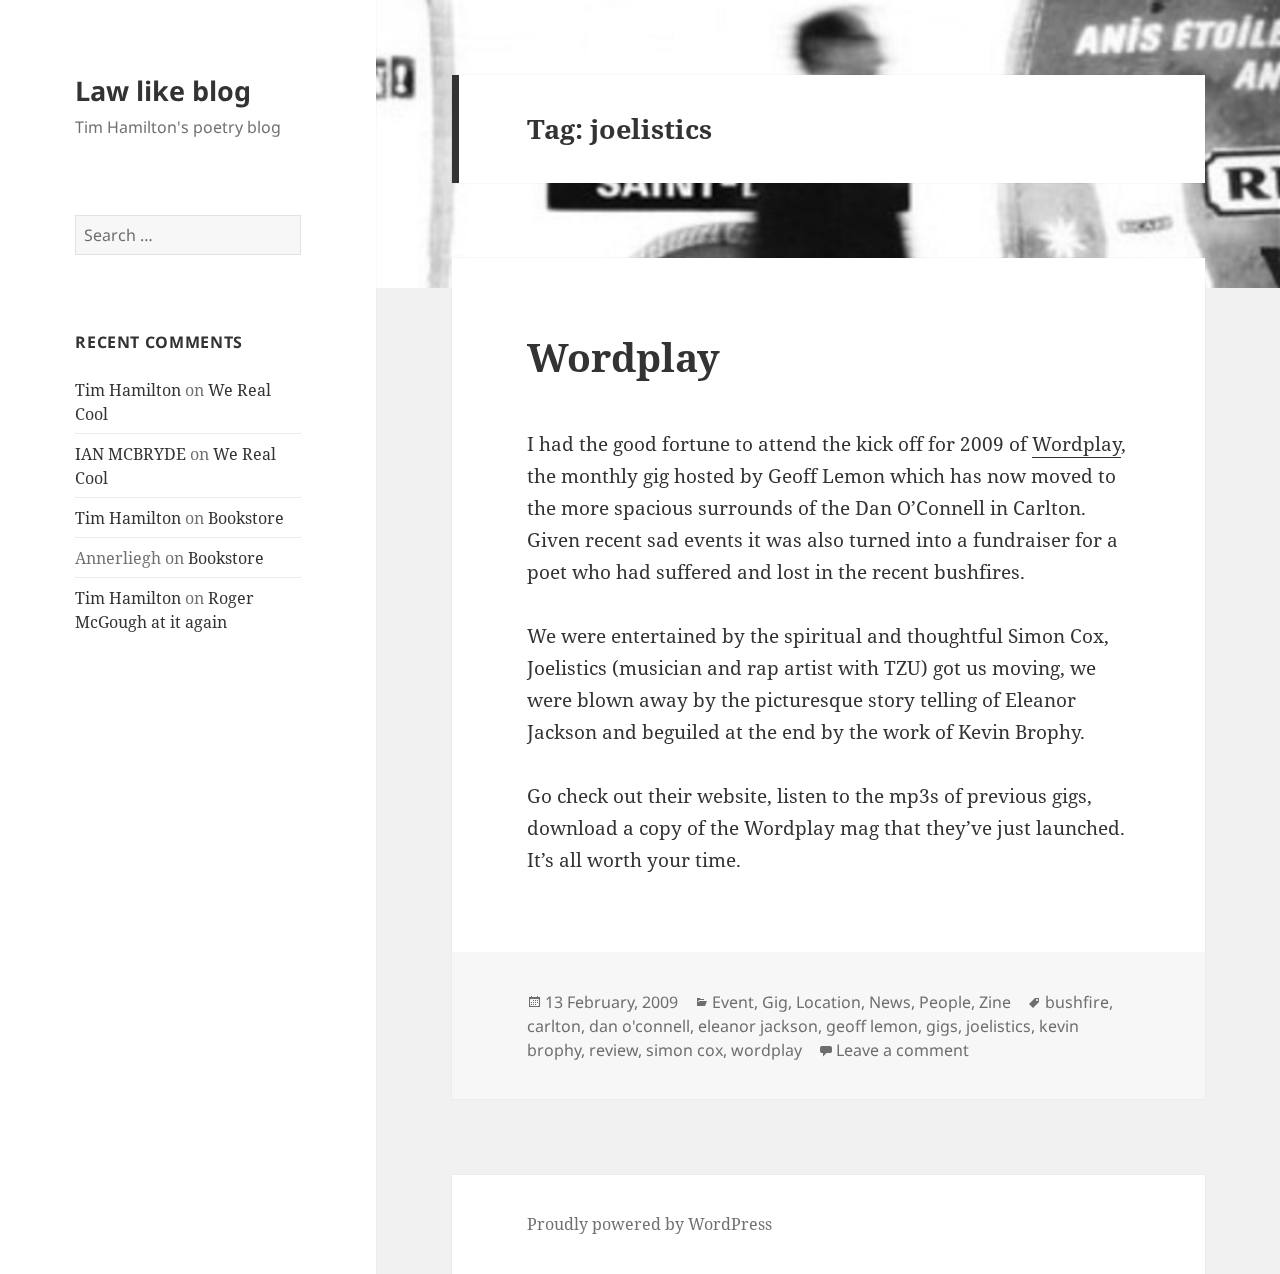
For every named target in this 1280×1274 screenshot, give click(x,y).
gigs (942, 1026)
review (613, 1050)
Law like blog (163, 90)
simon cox (684, 1050)
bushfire (1077, 1002)
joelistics (998, 1026)
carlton (554, 1026)
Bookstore (246, 518)
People (945, 1002)
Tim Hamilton (128, 390)
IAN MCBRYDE (130, 454)
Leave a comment (902, 1050)
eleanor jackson (758, 1026)
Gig (775, 1002)
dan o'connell (639, 1026)
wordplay (766, 1050)
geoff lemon (872, 1026)
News (890, 1002)
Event (733, 1002)
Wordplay (623, 356)
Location (828, 1002)
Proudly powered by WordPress (649, 1224)
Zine (995, 1002)
